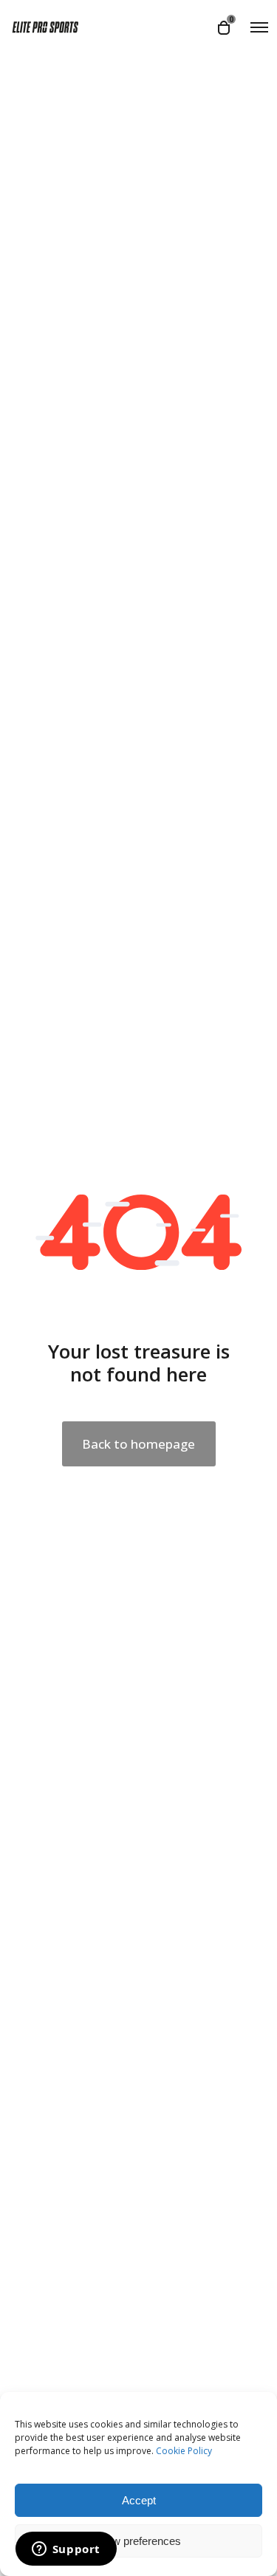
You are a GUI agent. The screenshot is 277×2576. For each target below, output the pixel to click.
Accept (139, 2500)
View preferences (139, 2541)
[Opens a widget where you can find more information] (66, 2550)
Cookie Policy (184, 2451)
